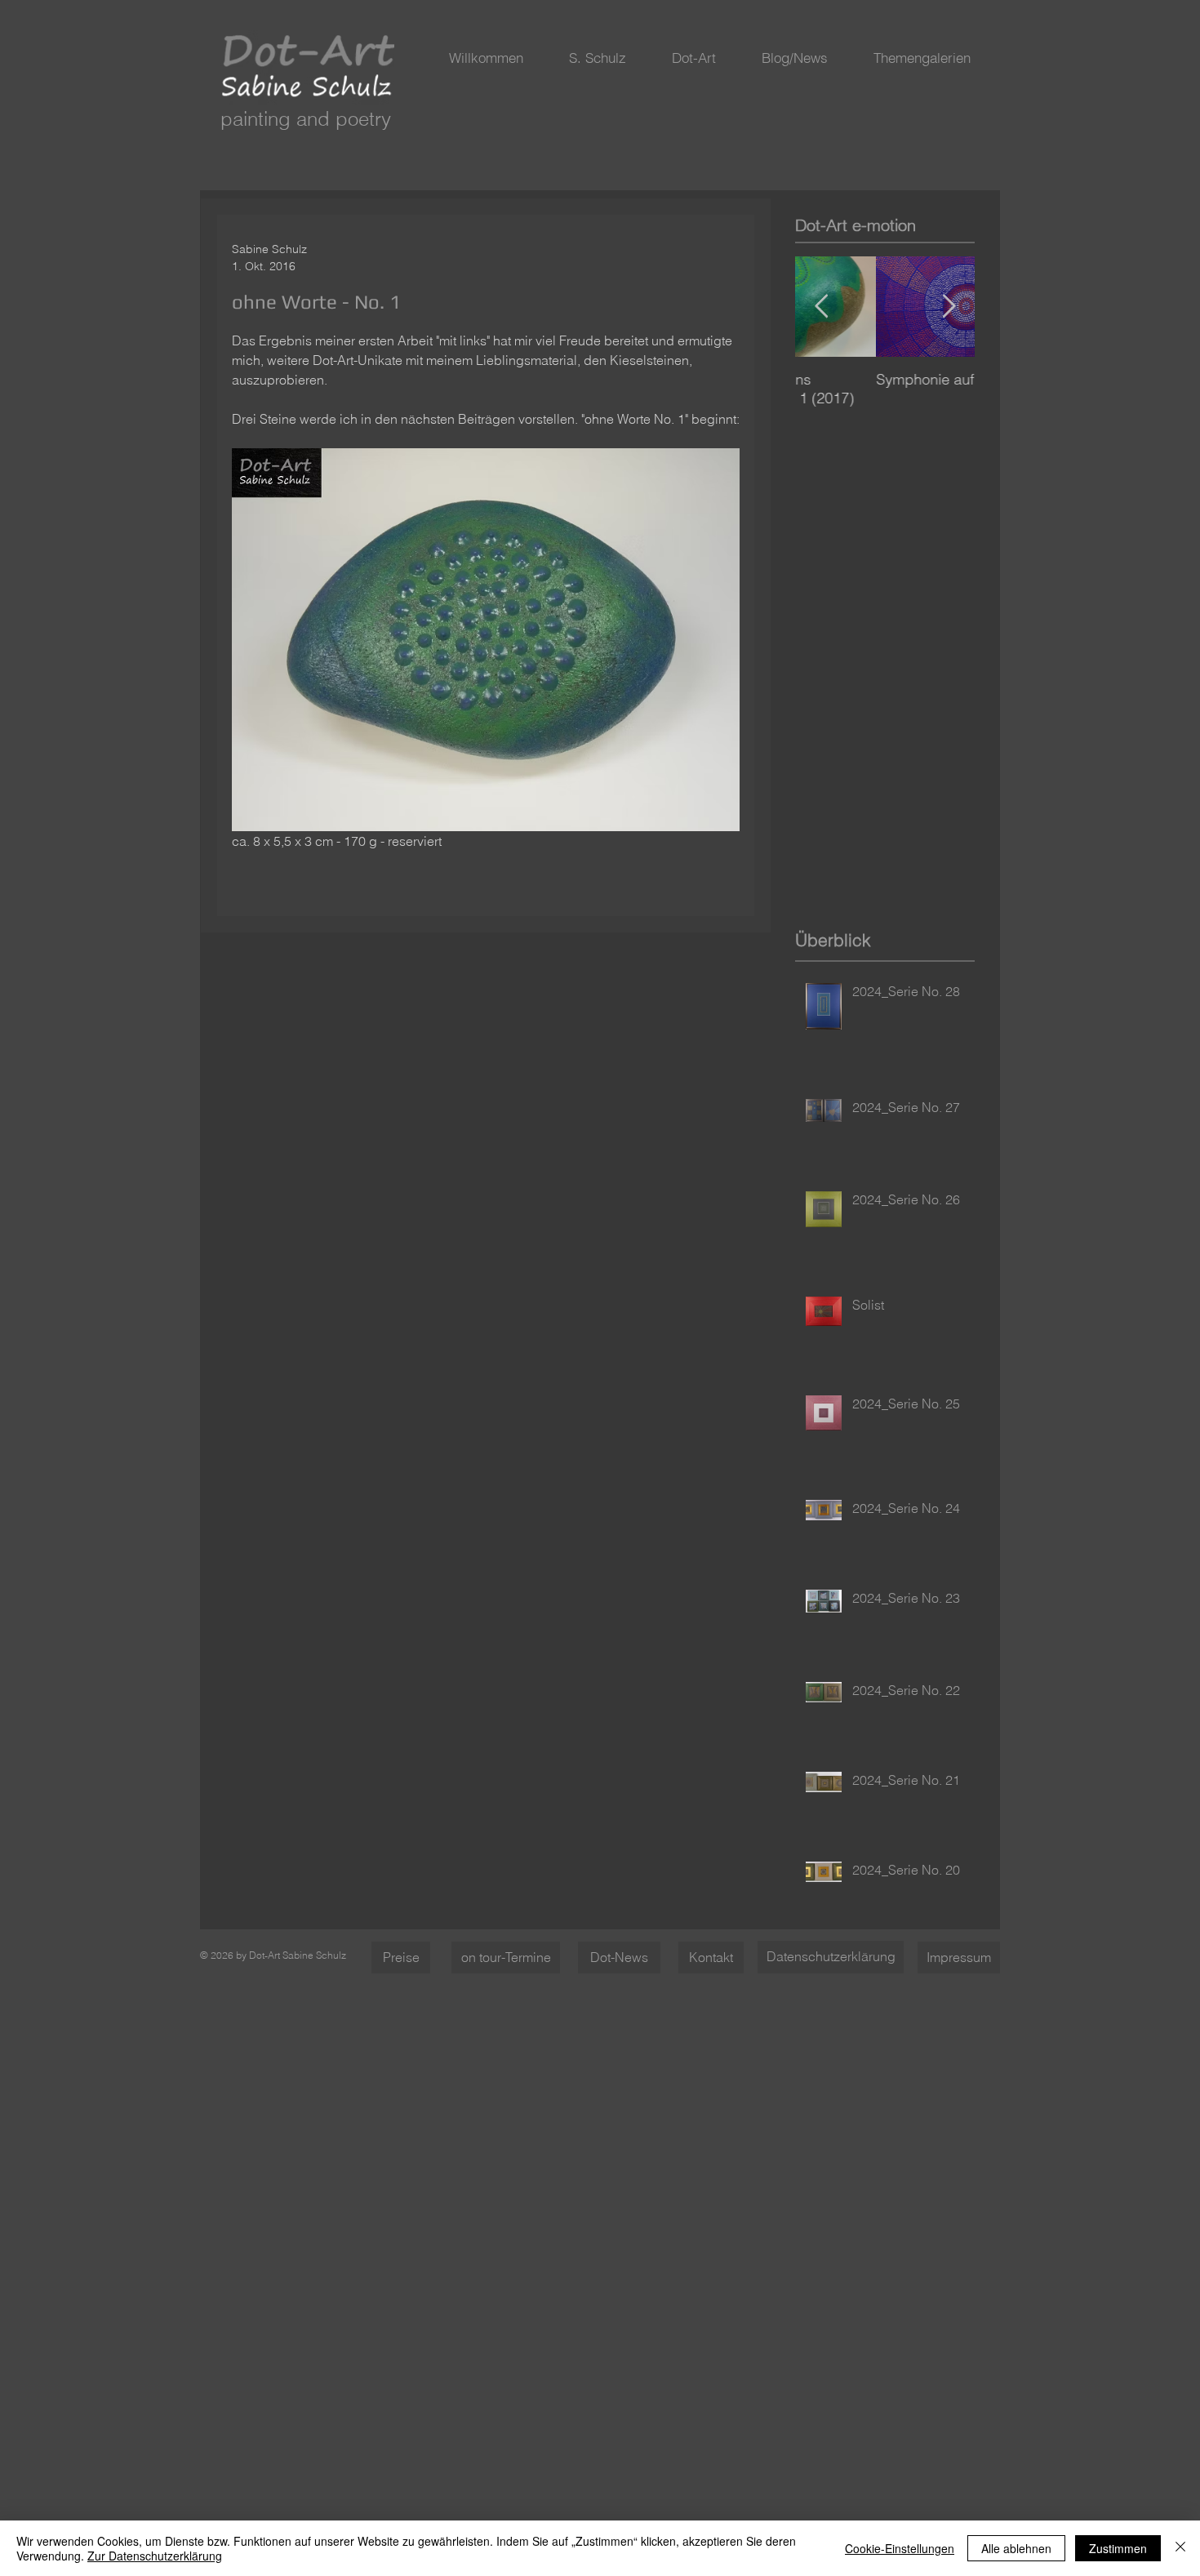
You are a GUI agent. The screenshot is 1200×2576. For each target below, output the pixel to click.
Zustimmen (1118, 2548)
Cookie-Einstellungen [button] (900, 2548)
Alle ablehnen (1016, 2548)
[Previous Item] (821, 307)
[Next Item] (949, 307)
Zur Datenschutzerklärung (155, 2556)
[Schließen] (1180, 2548)
